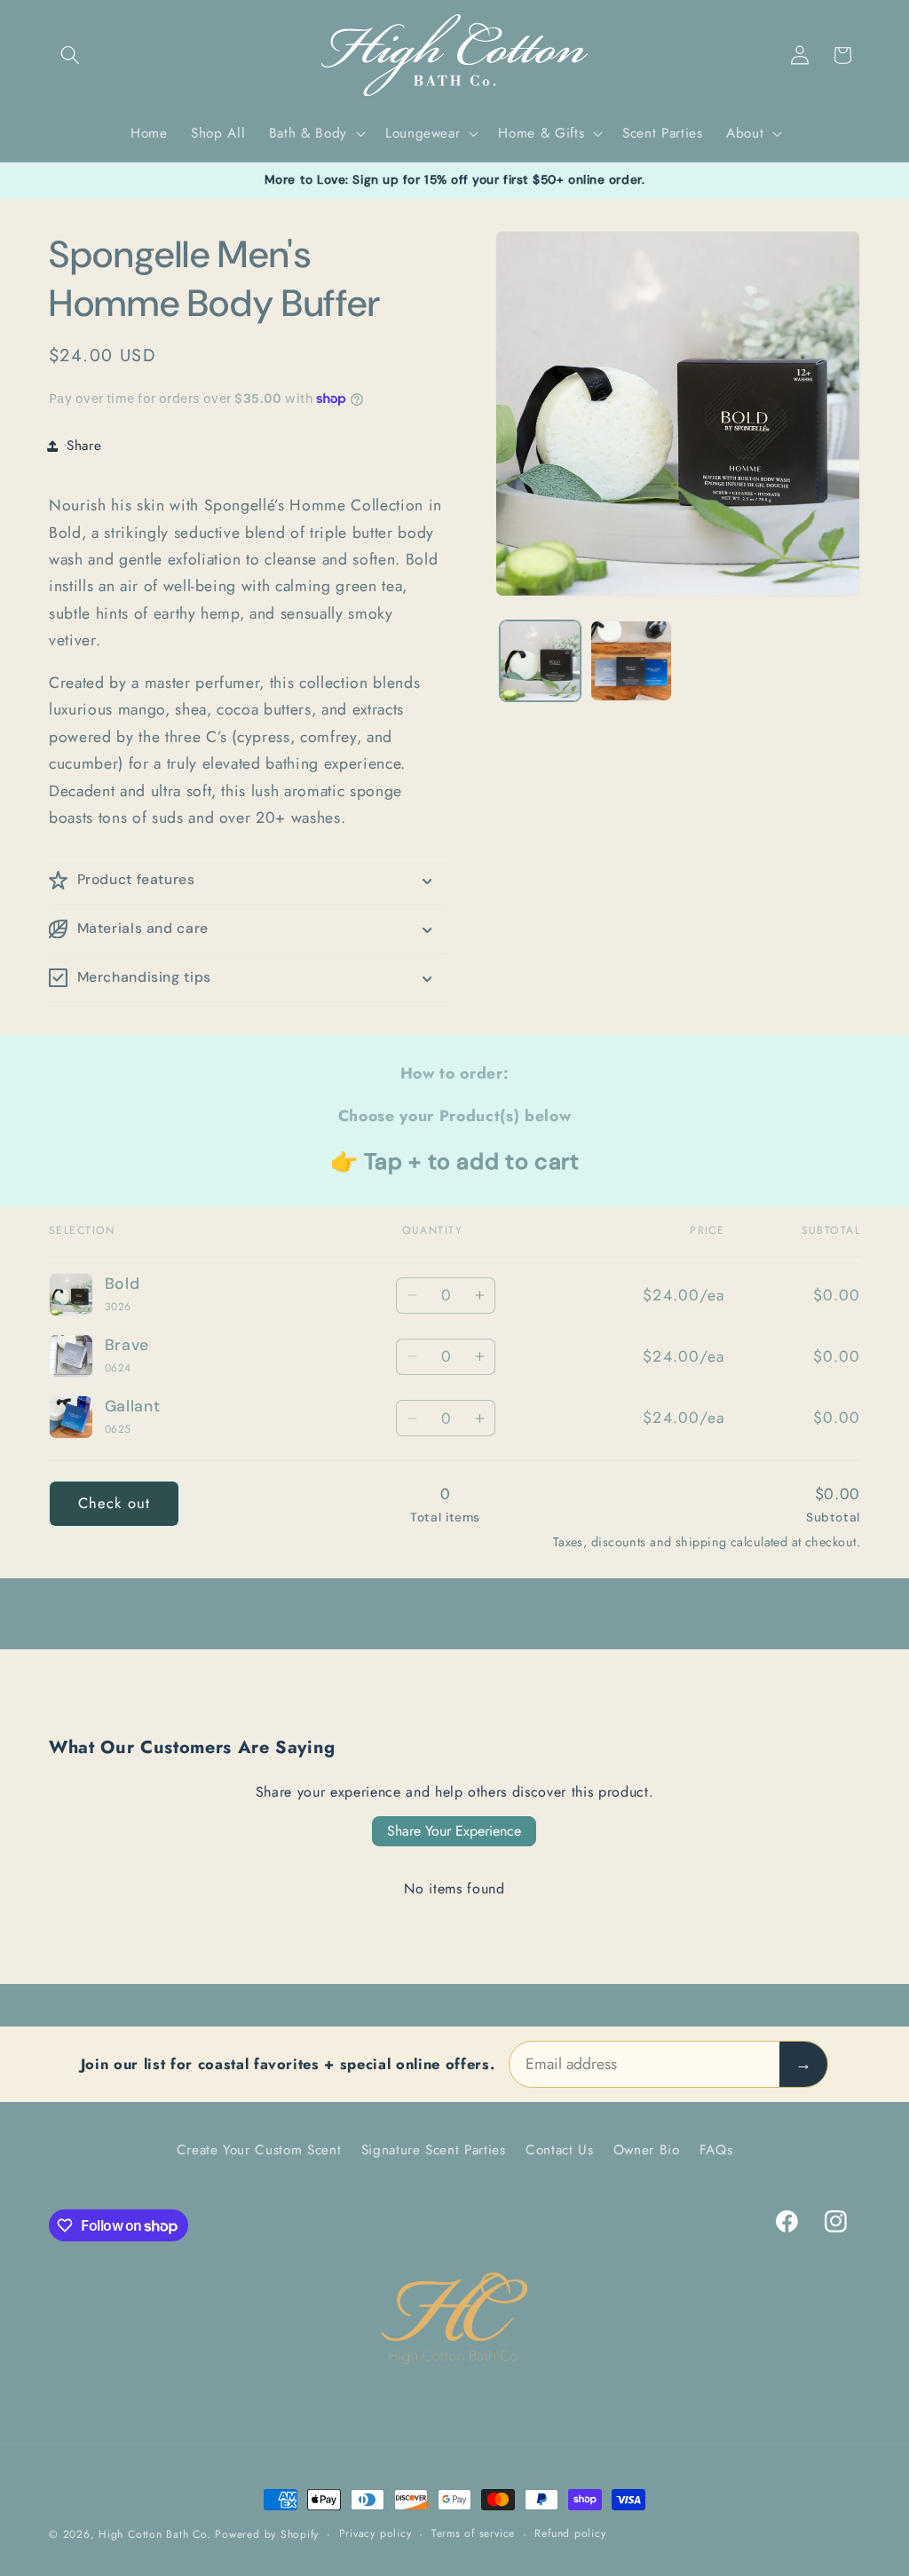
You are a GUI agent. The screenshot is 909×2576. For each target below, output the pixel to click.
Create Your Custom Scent (259, 2150)
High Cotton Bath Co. (154, 2534)
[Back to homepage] (454, 2319)
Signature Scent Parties (434, 2150)
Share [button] (84, 446)
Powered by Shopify (267, 2534)
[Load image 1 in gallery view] (540, 661)
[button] (70, 55)
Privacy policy (375, 2533)
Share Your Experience (454, 1831)
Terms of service (473, 2533)
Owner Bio (647, 2150)
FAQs (716, 2150)
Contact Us (560, 2150)
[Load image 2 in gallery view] (631, 661)
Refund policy (570, 2533)
